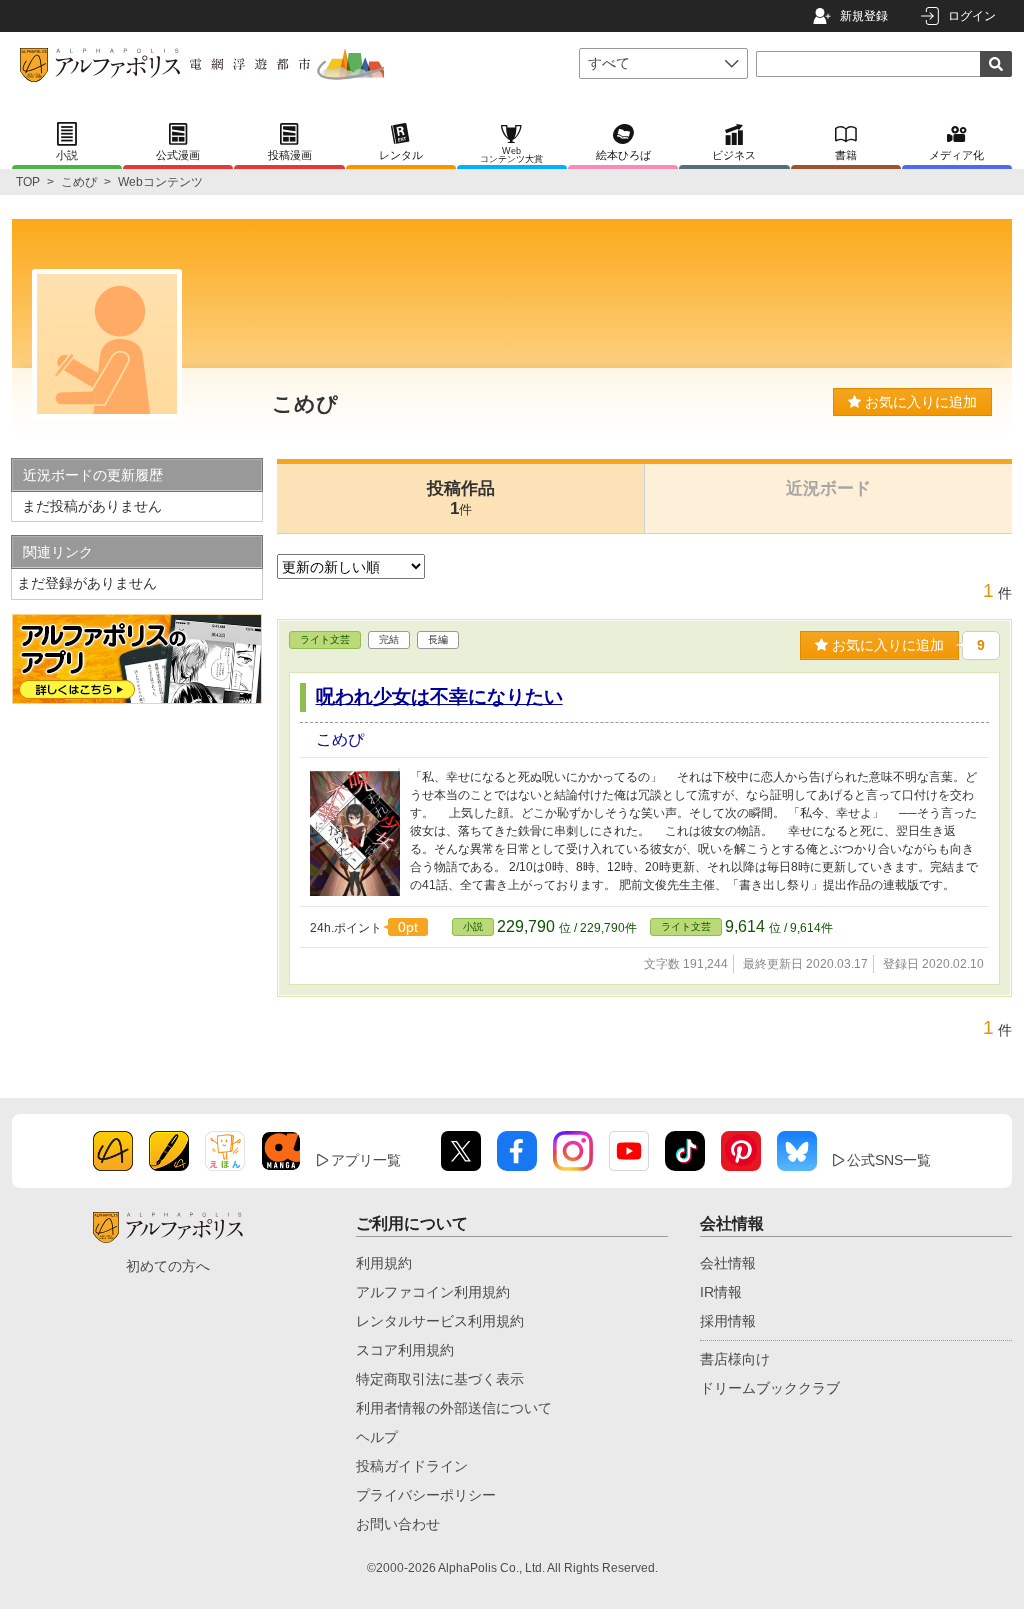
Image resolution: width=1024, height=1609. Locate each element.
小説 (473, 926)
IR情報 (721, 1292)
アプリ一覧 (366, 1160)
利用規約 (384, 1263)
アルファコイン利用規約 (433, 1292)
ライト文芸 (325, 639)
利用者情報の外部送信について (454, 1408)
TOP (28, 182)
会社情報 (728, 1263)
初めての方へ (168, 1266)
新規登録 (864, 16)
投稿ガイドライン (412, 1466)
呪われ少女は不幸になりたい (439, 696)
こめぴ (79, 182)
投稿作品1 (461, 498)
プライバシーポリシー (426, 1495)
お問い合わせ (398, 1524)
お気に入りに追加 (919, 402)
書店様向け (735, 1359)
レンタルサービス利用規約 (440, 1321)
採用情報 (728, 1321)
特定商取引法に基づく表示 (440, 1379)
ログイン (972, 16)
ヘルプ (377, 1437)
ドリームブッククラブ (770, 1388)
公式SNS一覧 (889, 1160)
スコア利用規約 (405, 1350)
